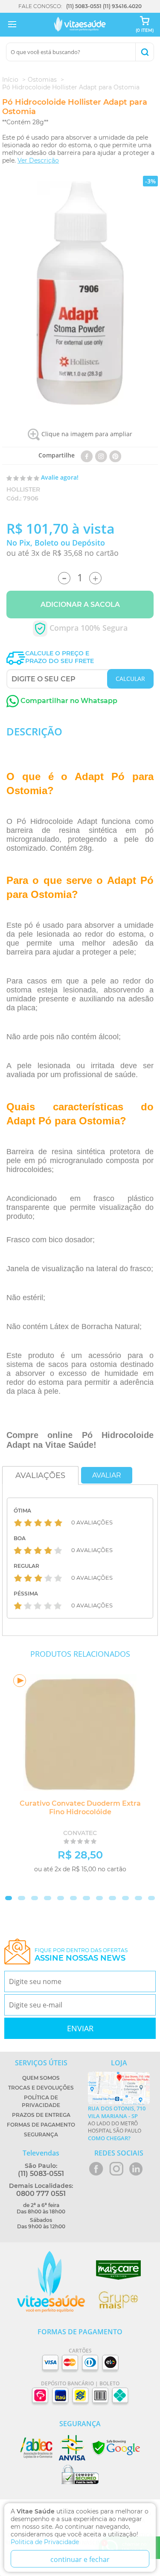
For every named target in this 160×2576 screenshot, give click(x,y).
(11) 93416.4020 (122, 6)
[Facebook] (87, 455)
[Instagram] (101, 455)
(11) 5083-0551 (84, 6)
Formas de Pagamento (41, 2125)
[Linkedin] (115, 455)
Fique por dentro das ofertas (81, 1955)
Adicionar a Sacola (80, 605)
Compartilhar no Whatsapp (68, 701)
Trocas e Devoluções (41, 2088)
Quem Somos (41, 2078)
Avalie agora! (60, 477)
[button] (9, 1898)
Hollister (23, 489)
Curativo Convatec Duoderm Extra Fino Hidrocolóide (80, 1808)
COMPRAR (118, 1883)
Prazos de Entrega (41, 2115)
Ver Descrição (38, 160)
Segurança (41, 2134)
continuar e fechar (80, 2559)
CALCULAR (130, 679)
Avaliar (107, 1475)
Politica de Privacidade (45, 2542)
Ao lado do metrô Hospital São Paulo (117, 2123)
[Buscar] (144, 52)
